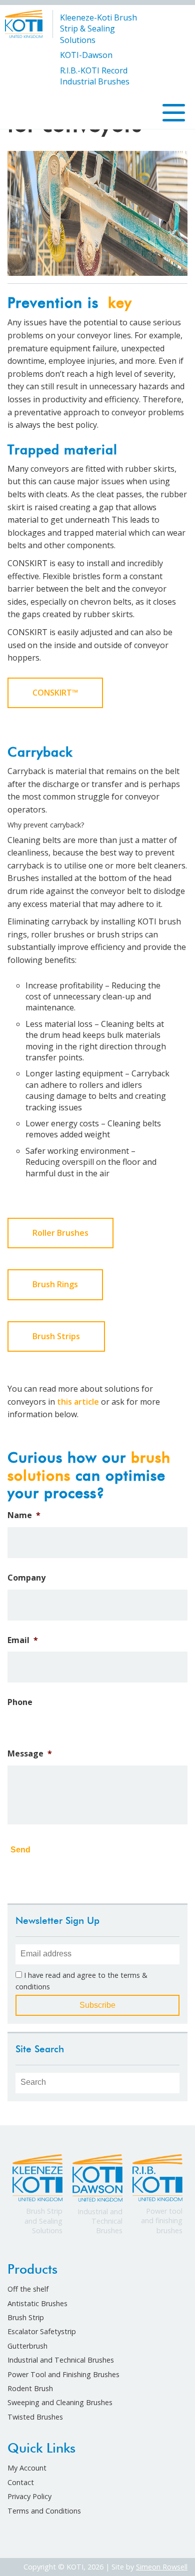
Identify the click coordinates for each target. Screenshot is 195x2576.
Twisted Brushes (35, 2417)
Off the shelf (28, 2289)
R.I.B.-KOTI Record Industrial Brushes (95, 76)
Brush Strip (26, 2317)
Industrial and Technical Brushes (61, 2360)
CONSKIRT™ (55, 693)
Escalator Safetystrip (42, 2331)
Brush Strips (56, 1336)
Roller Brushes (60, 1233)
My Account (27, 2468)
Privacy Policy (29, 2496)
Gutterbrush (27, 2346)
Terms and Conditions (44, 2511)
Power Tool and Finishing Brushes (63, 2374)
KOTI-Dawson (86, 55)
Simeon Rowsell (162, 2567)
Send (20, 1850)
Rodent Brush (30, 2388)
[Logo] (24, 23)
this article (78, 1402)
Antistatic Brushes (37, 2303)
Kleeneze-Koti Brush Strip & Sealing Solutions (98, 29)
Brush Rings (55, 1284)
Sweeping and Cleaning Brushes (60, 2402)
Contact (21, 2482)
